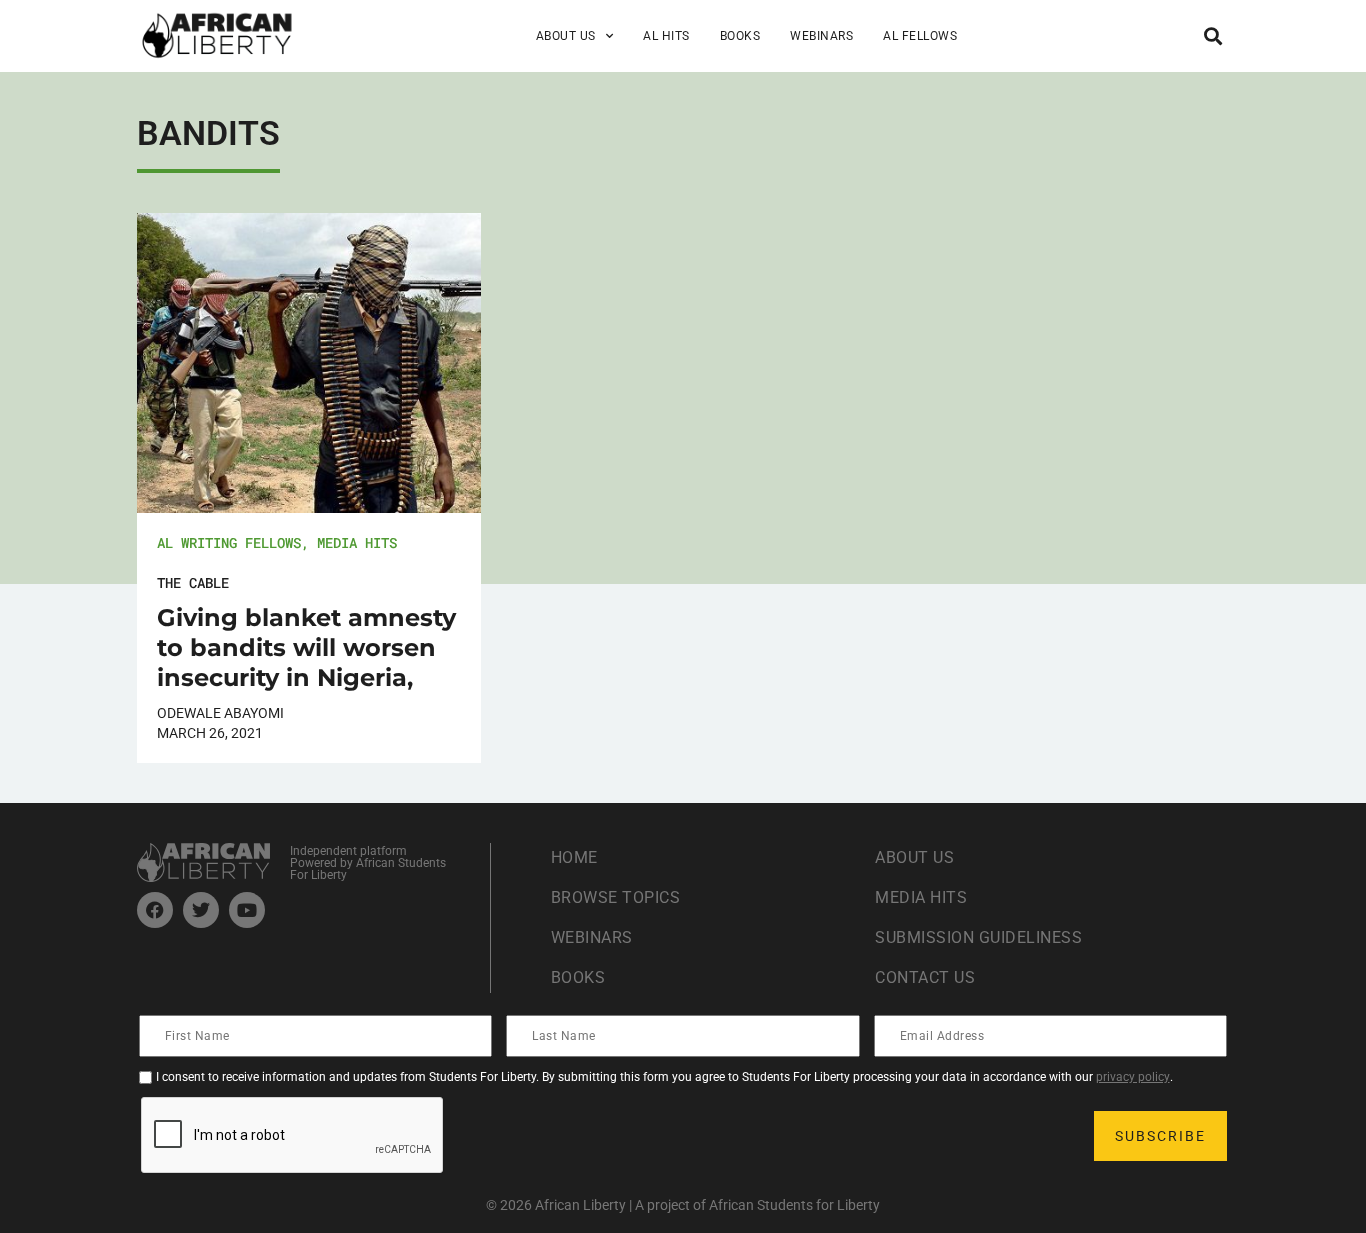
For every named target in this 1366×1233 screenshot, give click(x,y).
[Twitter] (201, 910)
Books (740, 36)
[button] (1212, 35)
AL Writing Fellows (229, 542)
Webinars (821, 36)
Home (574, 857)
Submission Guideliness (978, 937)
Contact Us (925, 977)
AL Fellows (920, 36)
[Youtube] (247, 910)
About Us (914, 857)
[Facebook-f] (155, 910)
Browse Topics (616, 897)
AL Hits (666, 36)
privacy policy (1133, 1077)
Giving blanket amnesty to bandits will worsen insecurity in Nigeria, (306, 647)
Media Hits (357, 542)
